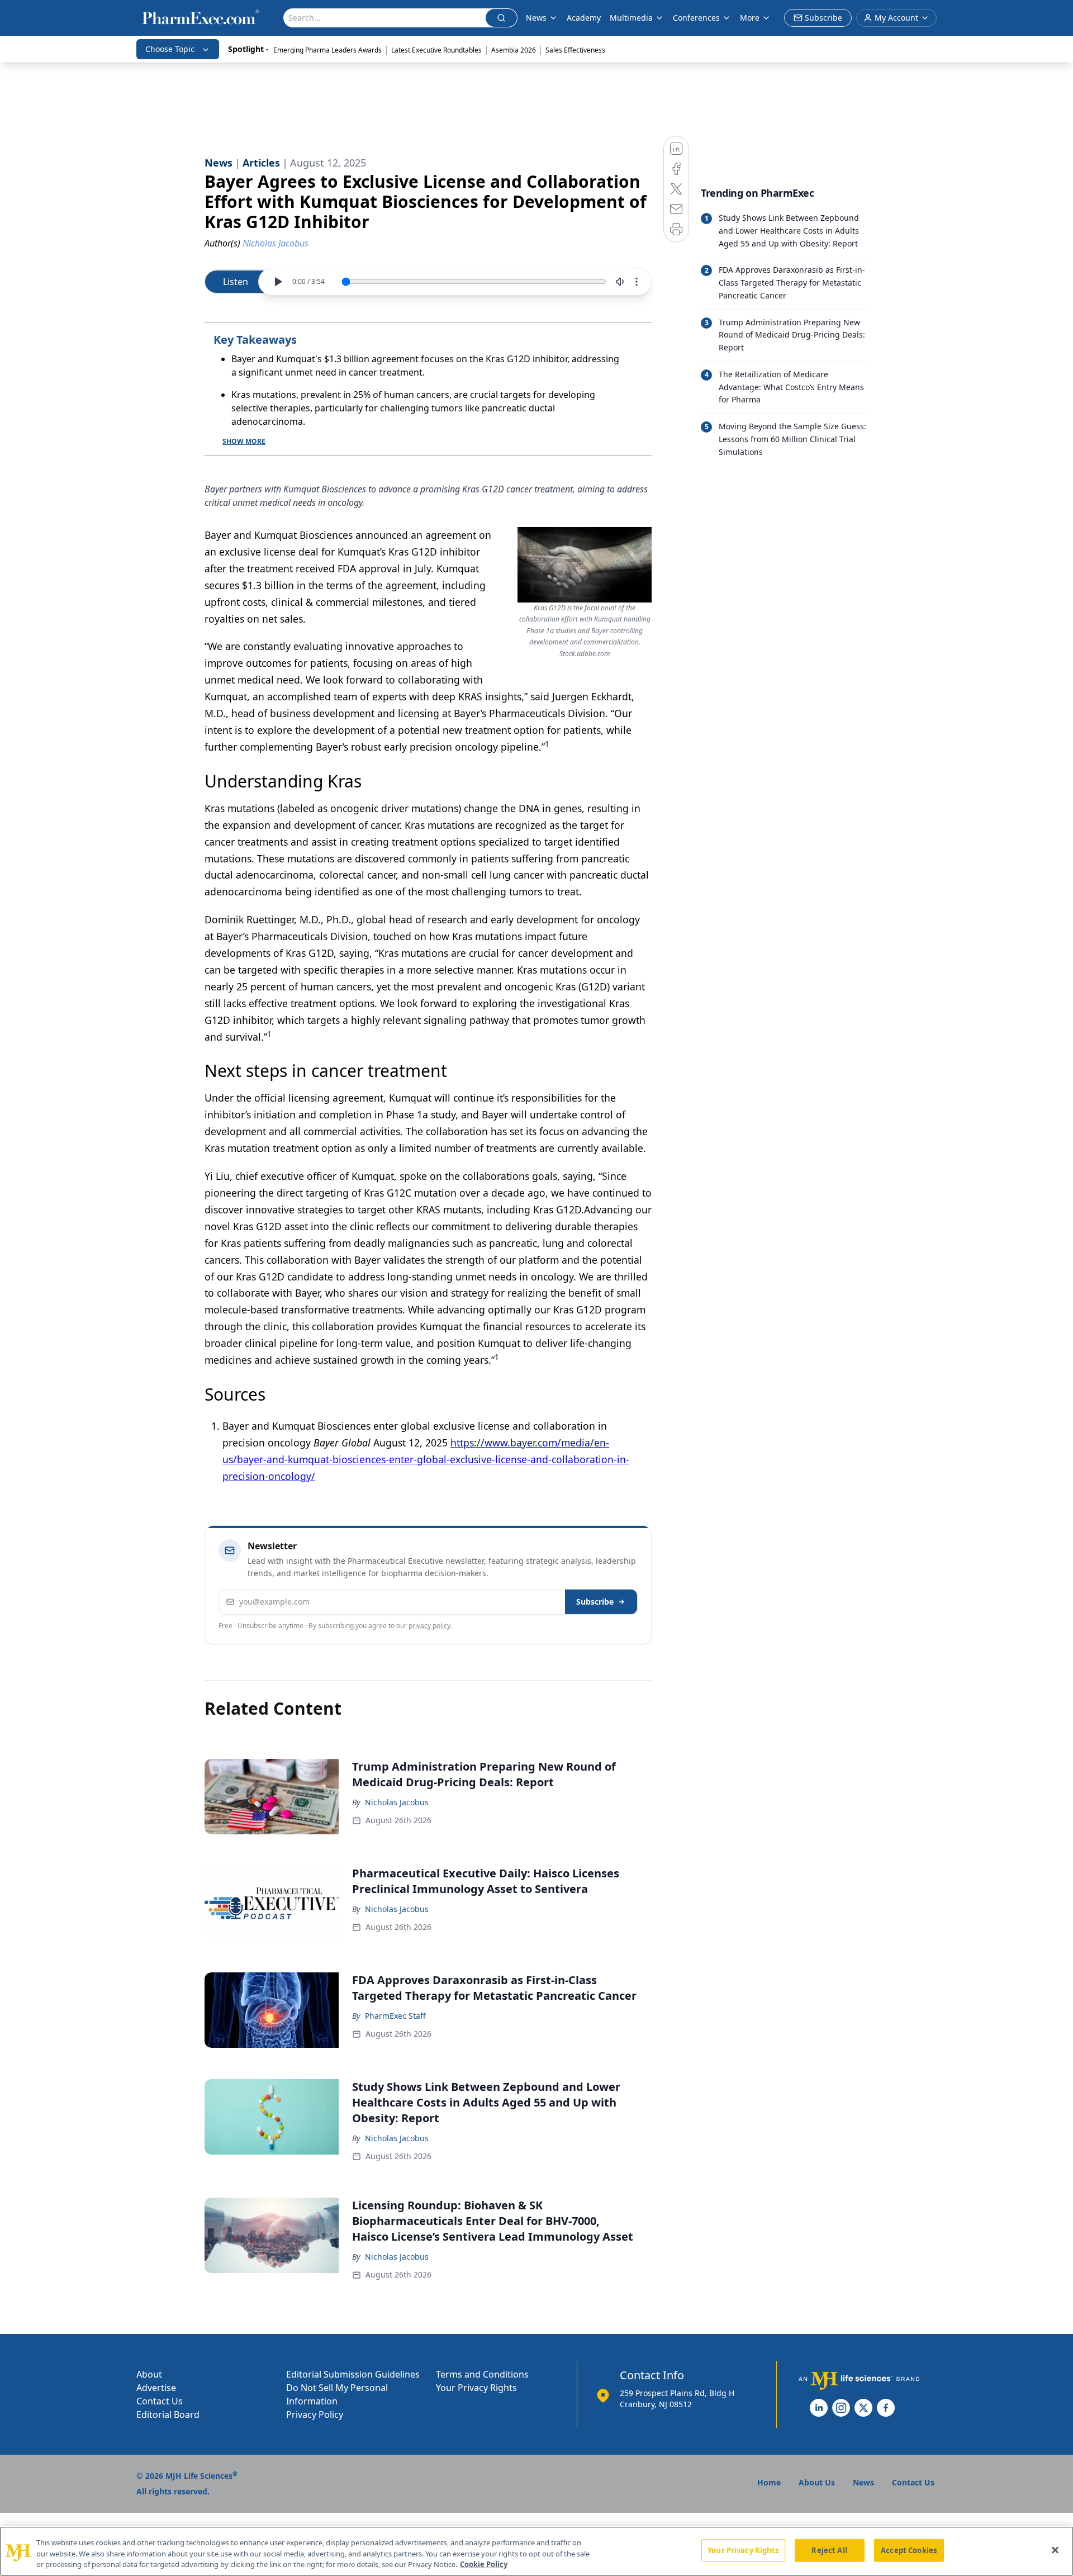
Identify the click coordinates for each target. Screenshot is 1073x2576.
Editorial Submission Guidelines (353, 2374)
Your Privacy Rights (476, 2388)
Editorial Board (168, 2414)
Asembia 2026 (514, 50)
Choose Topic (170, 49)
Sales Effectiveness (575, 50)
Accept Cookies (909, 2550)
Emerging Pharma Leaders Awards (327, 50)
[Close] (1055, 2550)
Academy (584, 18)
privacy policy (429, 1626)
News (536, 18)
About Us (817, 2482)
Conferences (696, 18)
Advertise (156, 2388)
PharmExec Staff (395, 2016)
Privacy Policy (315, 2414)
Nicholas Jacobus (397, 1802)
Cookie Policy (484, 2564)
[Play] (278, 282)
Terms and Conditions (482, 2374)
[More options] (637, 282)
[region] (536, 2551)
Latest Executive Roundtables (436, 50)
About (149, 2374)
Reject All (829, 2550)
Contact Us (160, 2401)
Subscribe (595, 1602)
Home (769, 2482)
